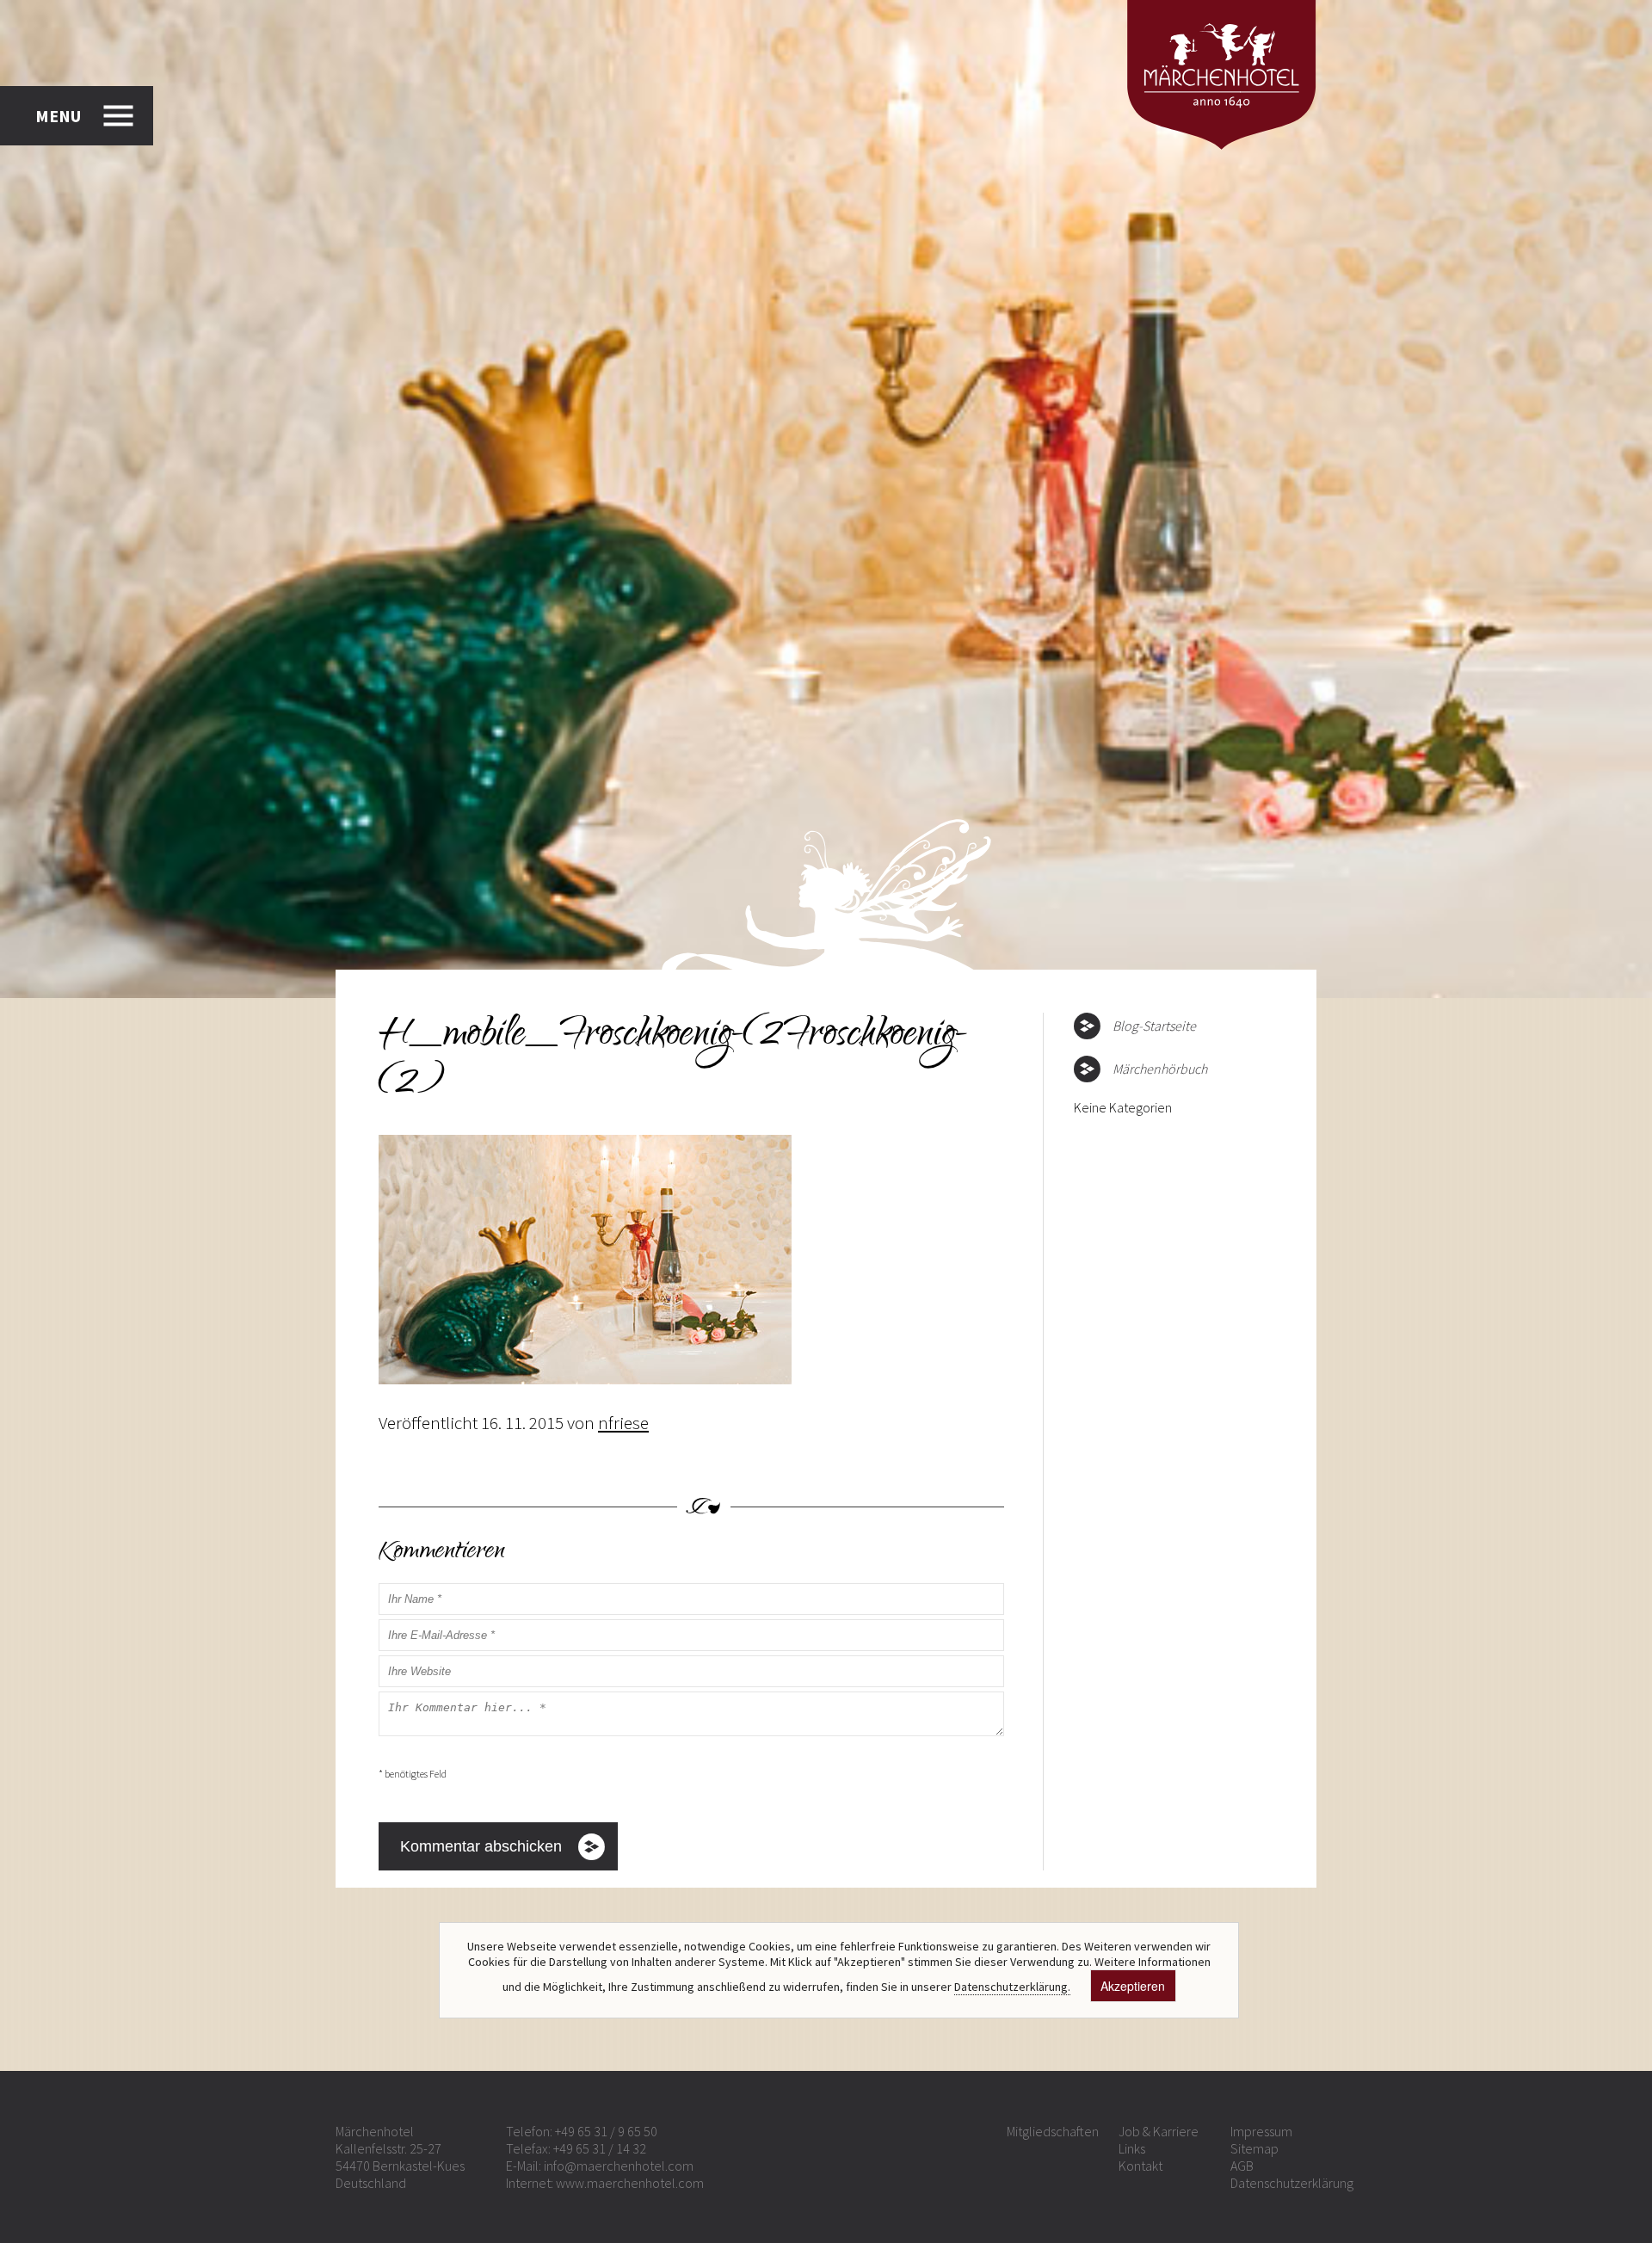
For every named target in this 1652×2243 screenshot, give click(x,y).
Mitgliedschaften (1053, 2131)
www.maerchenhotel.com (630, 2183)
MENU (58, 116)
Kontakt (1140, 2166)
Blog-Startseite (1154, 1026)
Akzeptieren (1133, 1986)
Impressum (1261, 2131)
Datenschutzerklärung (1292, 2183)
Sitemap (1254, 2148)
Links (1132, 2148)
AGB (1242, 2166)
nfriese (623, 1423)
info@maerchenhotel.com (619, 2166)
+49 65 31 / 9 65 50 (606, 2131)
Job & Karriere (1159, 2131)
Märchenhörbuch (1160, 1069)
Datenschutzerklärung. (1012, 1987)
